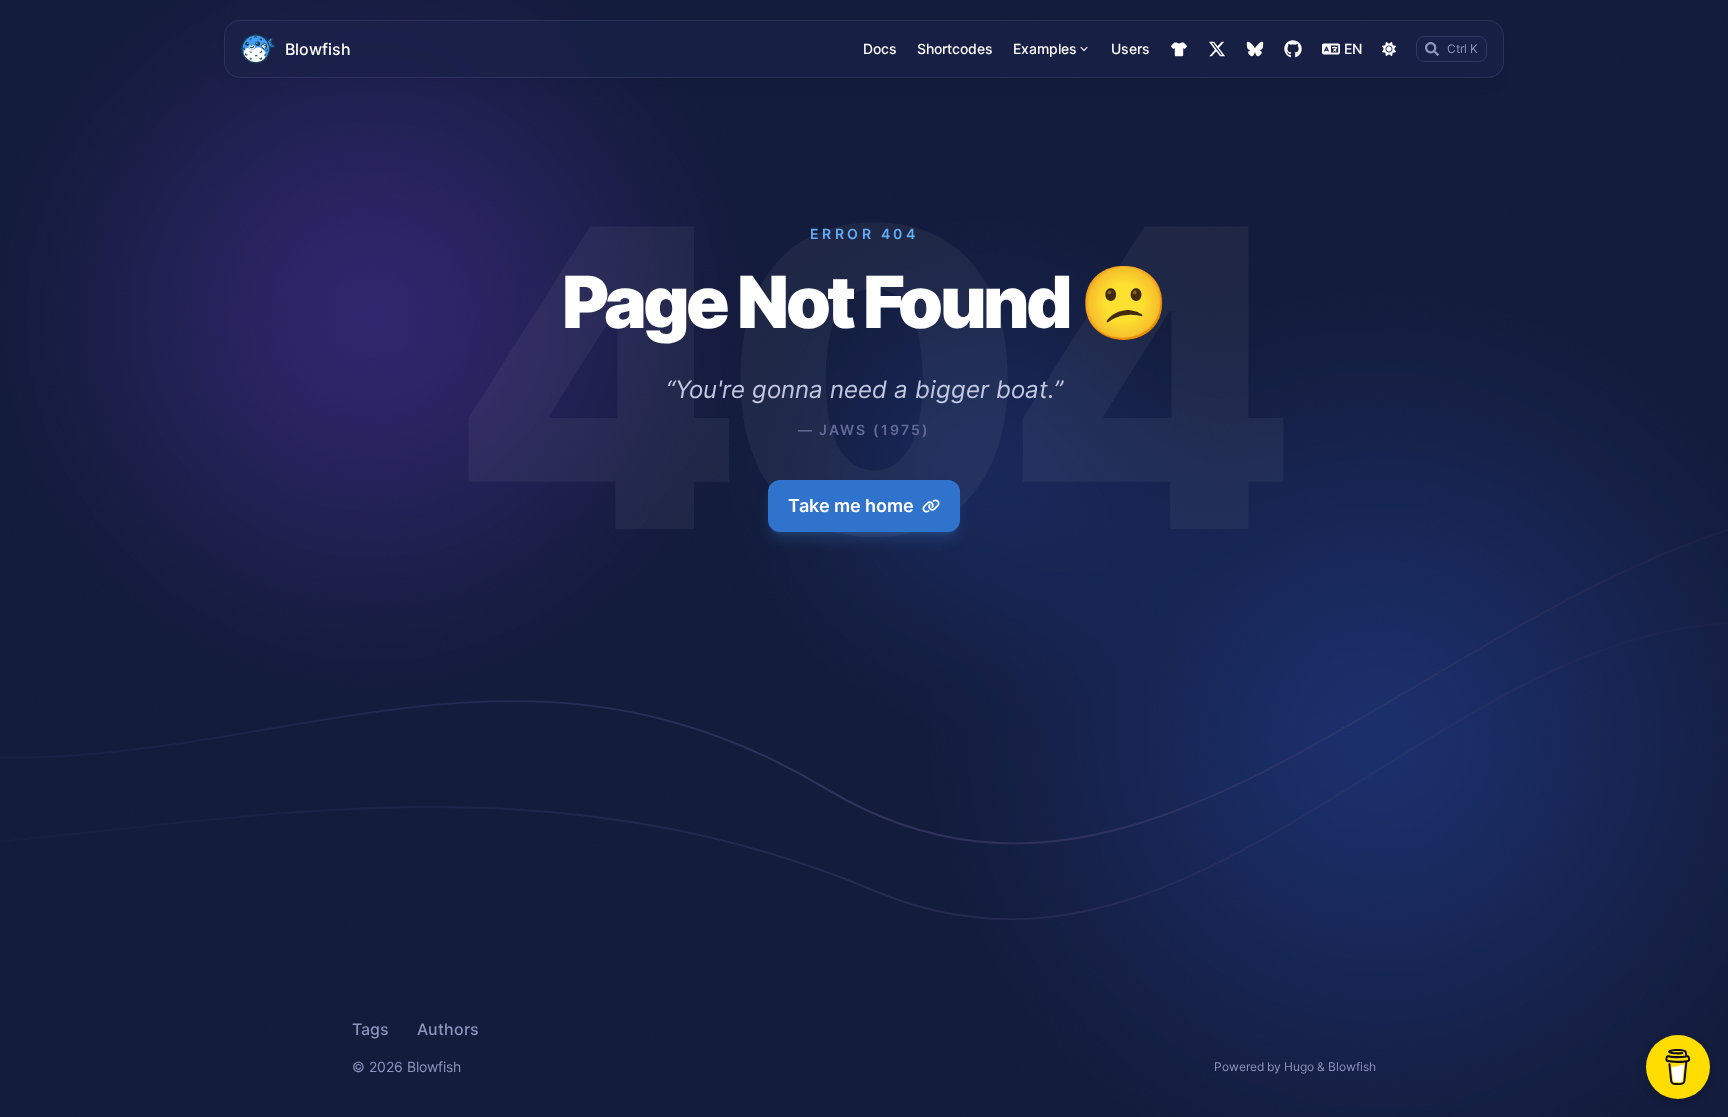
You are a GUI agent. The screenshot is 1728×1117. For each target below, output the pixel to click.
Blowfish (318, 49)
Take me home (851, 505)
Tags (370, 1029)
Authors (448, 1029)
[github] (1293, 49)
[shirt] (1179, 49)
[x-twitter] (1217, 49)
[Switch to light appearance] (1389, 49)
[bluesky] (1255, 49)
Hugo (1299, 1066)
